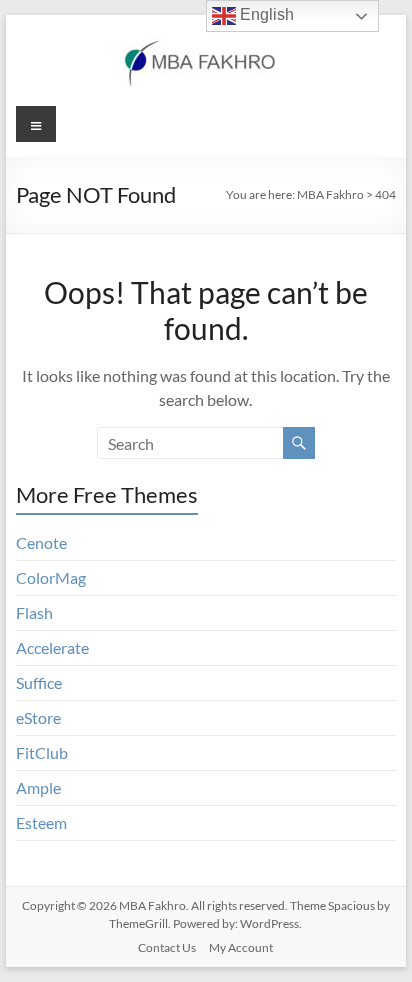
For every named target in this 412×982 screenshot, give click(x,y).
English (265, 14)
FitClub (42, 752)
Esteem (41, 822)
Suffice (39, 682)
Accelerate (52, 647)
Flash (34, 612)
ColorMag (51, 577)
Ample (38, 787)
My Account (241, 947)
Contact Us (167, 947)
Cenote (41, 542)
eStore (38, 717)
